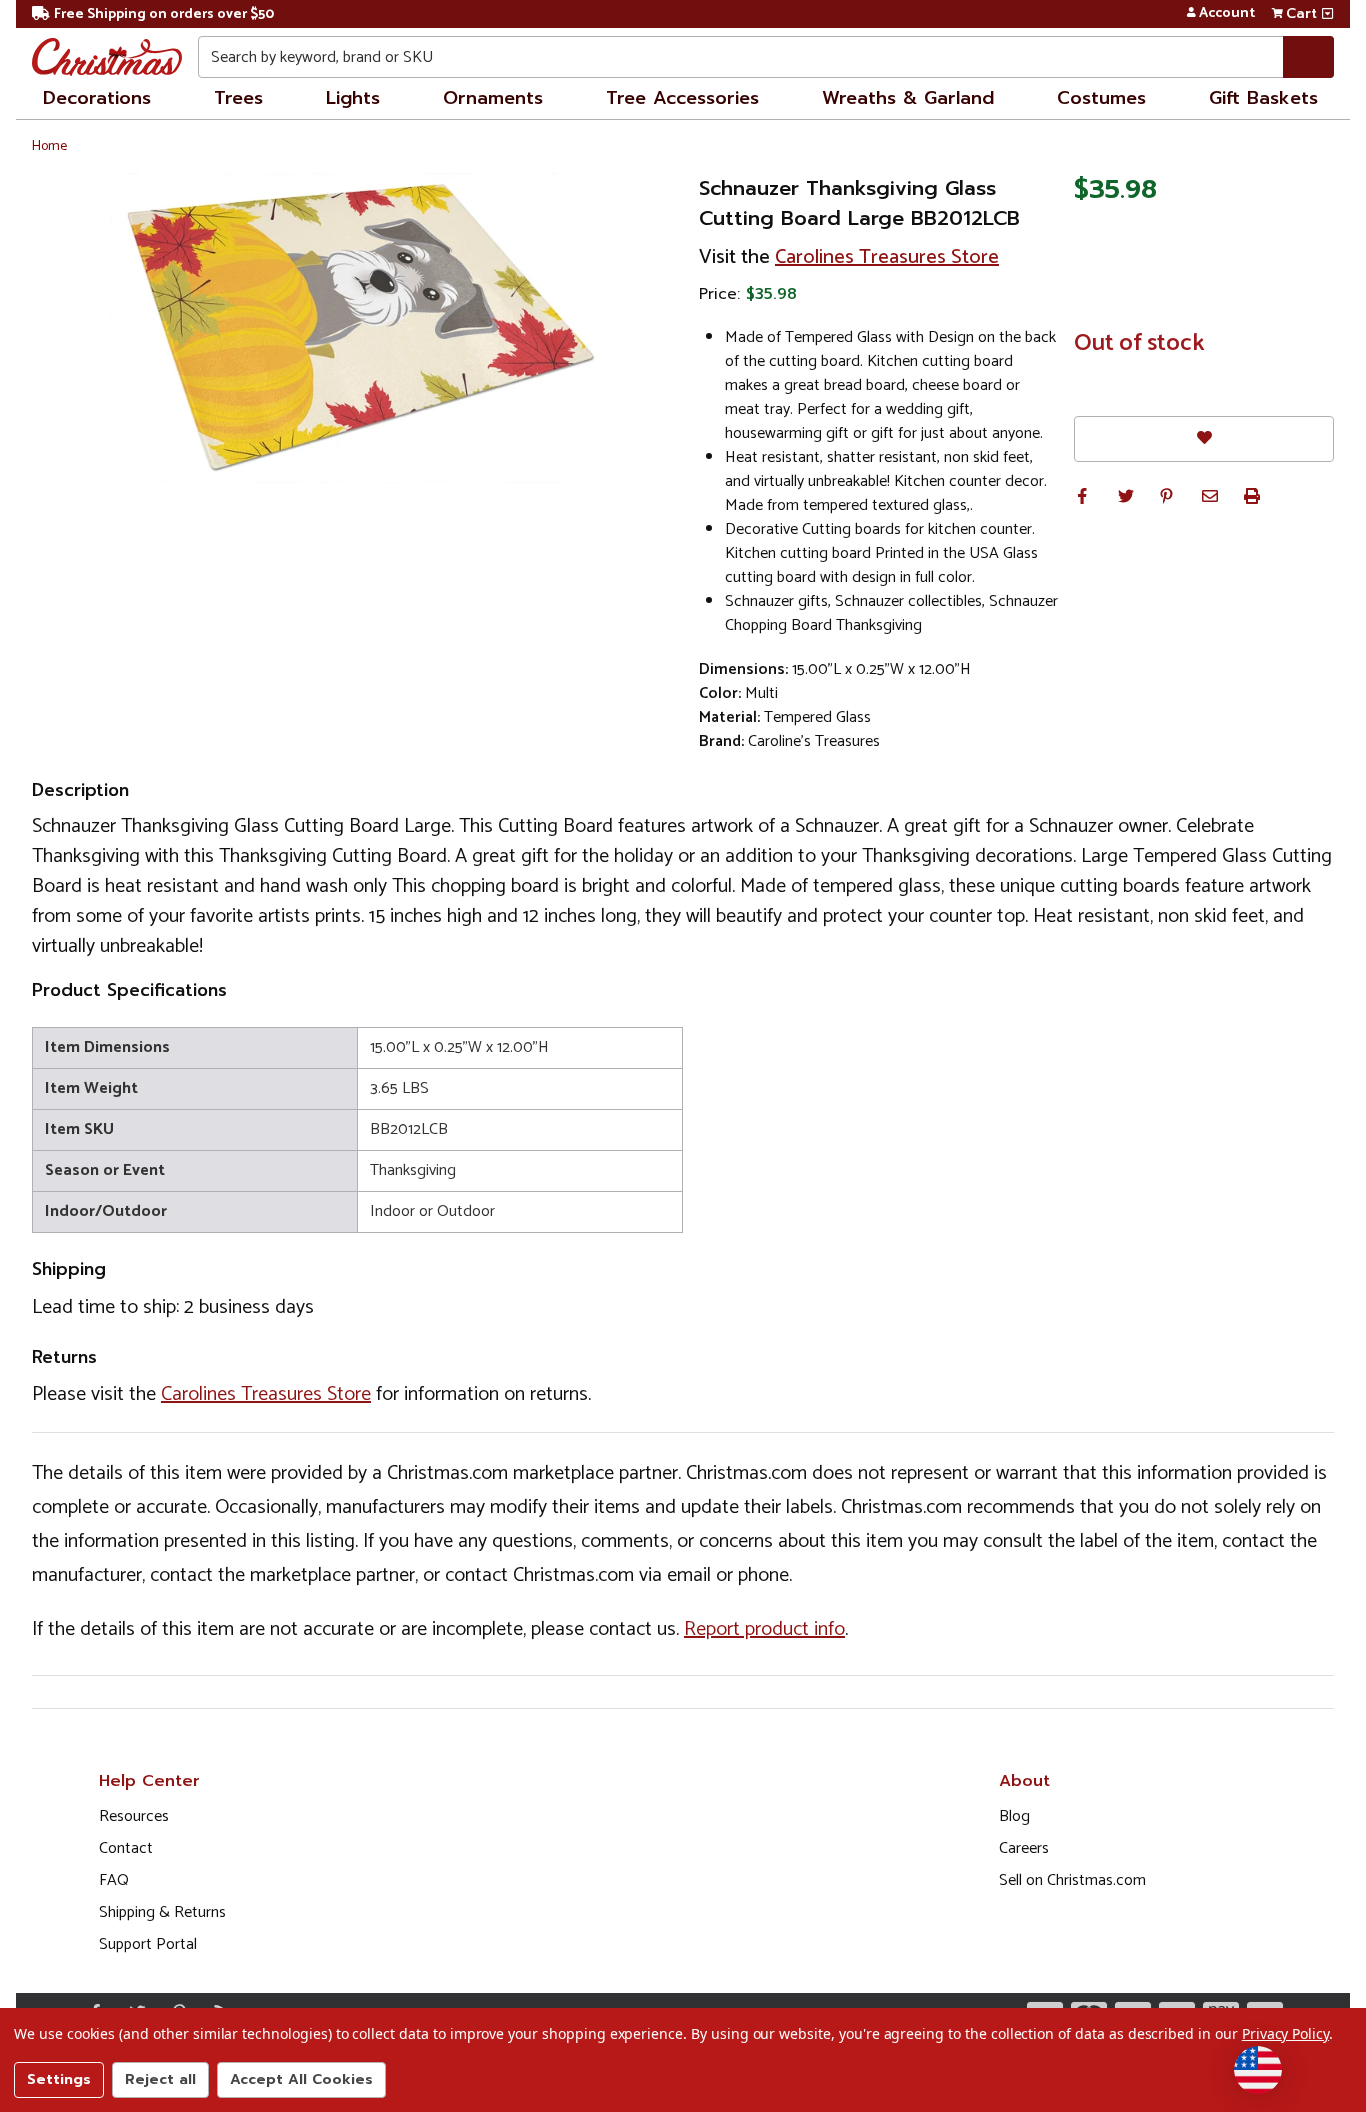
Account (1227, 14)
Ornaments (493, 98)
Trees (238, 98)
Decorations (97, 98)
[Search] (1308, 57)
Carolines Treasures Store (887, 257)
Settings (59, 2079)
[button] (1082, 496)
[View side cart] (1327, 14)
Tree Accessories (682, 98)
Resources (134, 1816)
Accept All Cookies (301, 2079)
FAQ (114, 1880)
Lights (353, 98)
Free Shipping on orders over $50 (164, 14)
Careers (1024, 1848)
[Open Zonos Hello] (1258, 2070)
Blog (1014, 1816)
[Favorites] (1204, 438)
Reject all (160, 2079)
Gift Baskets (1263, 98)
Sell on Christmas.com (1072, 1880)
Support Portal (148, 1944)
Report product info (764, 1629)
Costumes (1101, 98)
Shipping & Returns (162, 1912)
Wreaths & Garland (908, 98)
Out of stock (1139, 344)
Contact (126, 1848)
